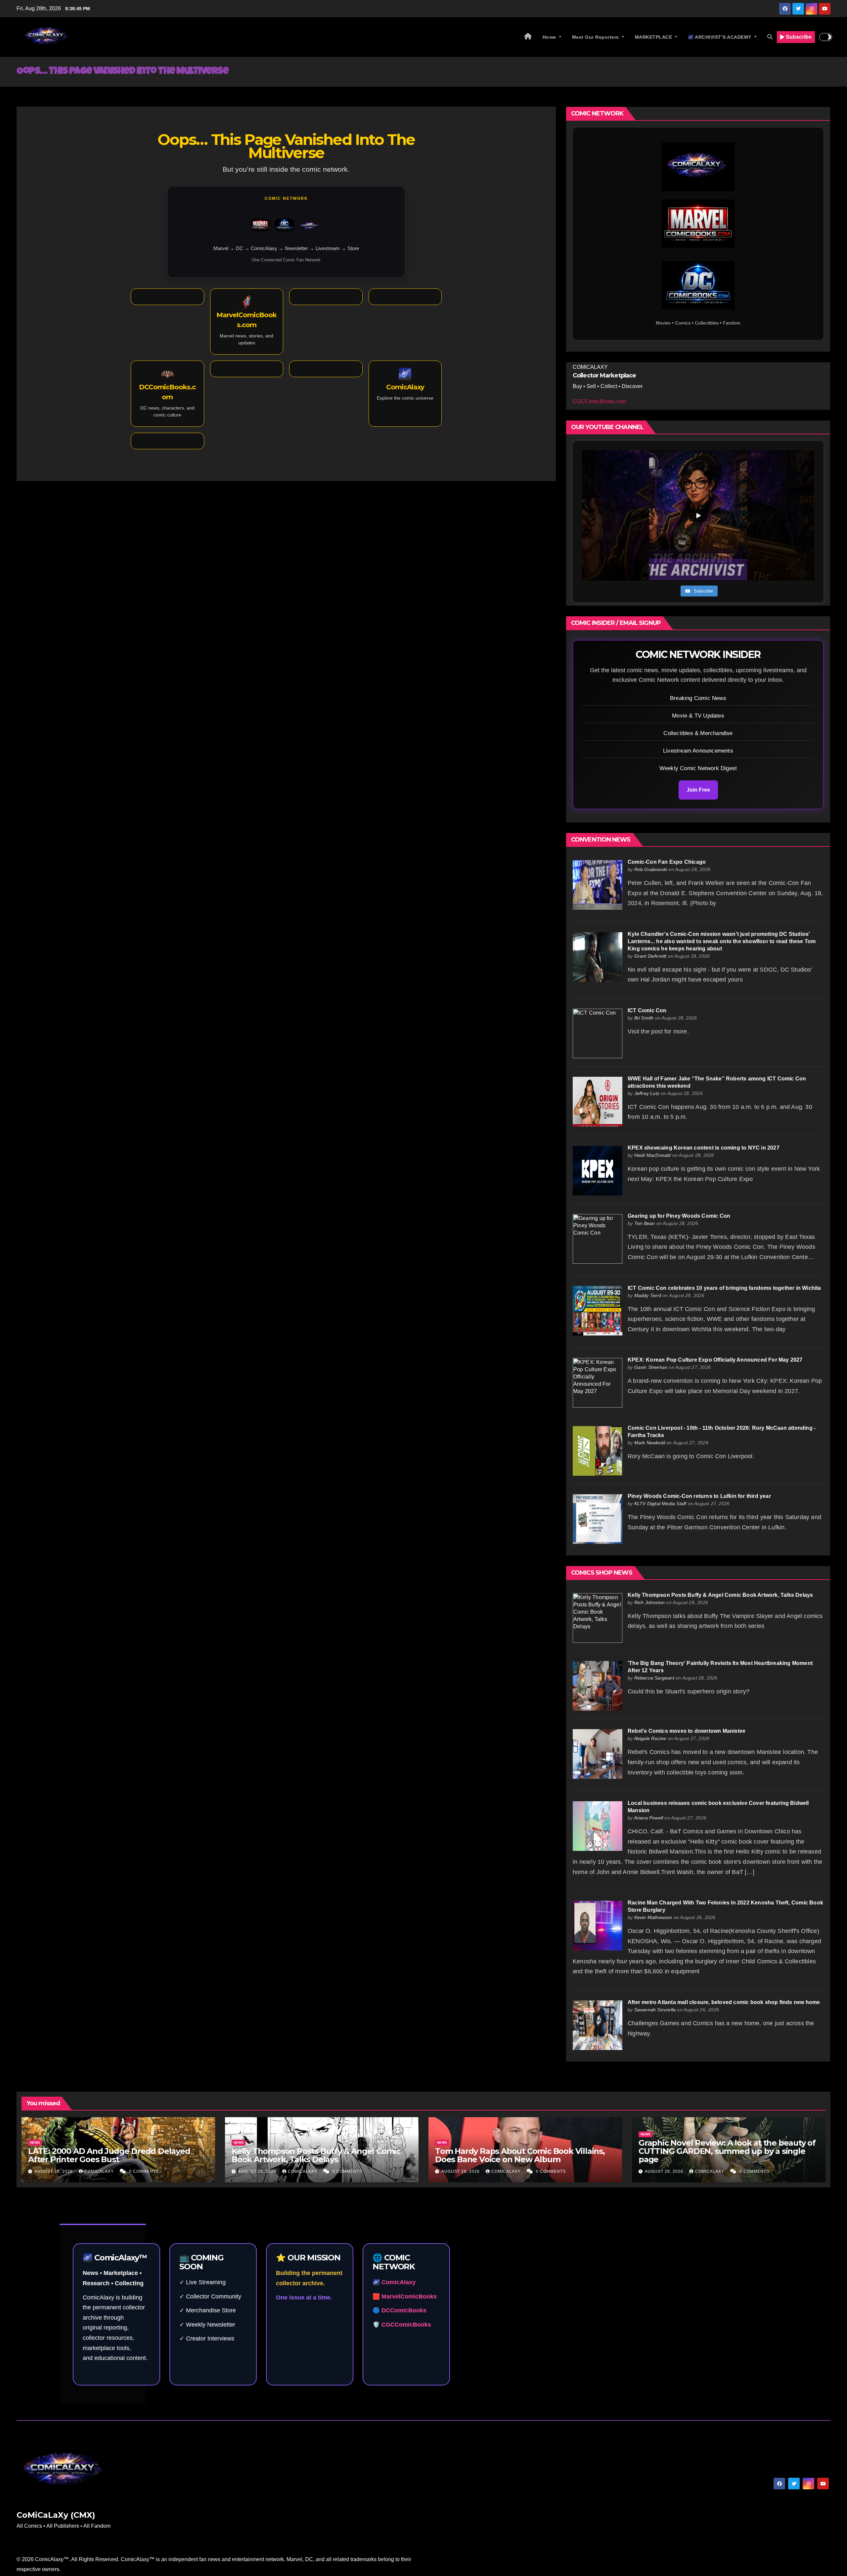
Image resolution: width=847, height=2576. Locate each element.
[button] (770, 37)
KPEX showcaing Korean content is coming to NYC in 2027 (704, 1148)
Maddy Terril (648, 1295)
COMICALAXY (100, 2171)
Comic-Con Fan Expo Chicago (667, 862)
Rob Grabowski (651, 869)
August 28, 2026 (54, 2171)
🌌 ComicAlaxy (394, 2282)
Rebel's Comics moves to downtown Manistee (687, 1731)
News (35, 2142)
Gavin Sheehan (651, 1367)
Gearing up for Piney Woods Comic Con (679, 1216)
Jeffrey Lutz (647, 1093)
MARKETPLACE (654, 37)
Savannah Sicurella (655, 2010)
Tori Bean (645, 1223)
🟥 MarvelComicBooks (405, 2296)
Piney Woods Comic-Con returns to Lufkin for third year (699, 1496)
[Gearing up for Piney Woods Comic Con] (598, 1238)
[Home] (528, 37)
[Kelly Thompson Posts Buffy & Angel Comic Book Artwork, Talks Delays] (598, 1617)
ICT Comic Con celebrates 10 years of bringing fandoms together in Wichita (724, 1288)
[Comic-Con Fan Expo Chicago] (598, 884)
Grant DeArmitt (650, 956)
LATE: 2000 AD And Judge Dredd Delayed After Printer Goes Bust (109, 2155)
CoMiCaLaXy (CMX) (56, 2515)
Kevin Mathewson (653, 1917)
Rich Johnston (650, 1602)
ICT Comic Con (647, 1010)
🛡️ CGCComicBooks (402, 2325)
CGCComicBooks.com (599, 401)
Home (550, 37)
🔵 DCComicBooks (400, 2310)
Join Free (698, 790)
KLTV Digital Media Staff (660, 1504)
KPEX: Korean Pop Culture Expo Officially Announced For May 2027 (715, 1360)
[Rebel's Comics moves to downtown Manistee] (598, 1753)
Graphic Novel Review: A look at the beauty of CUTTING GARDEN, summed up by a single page (727, 2151)
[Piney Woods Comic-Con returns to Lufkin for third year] (598, 1519)
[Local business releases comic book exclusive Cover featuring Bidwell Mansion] (598, 1826)
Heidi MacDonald (653, 1155)
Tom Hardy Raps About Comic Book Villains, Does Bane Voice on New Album (520, 2155)
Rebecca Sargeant (654, 1678)
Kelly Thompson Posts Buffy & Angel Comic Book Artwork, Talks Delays (720, 1595)
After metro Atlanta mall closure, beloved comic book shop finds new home (724, 2002)
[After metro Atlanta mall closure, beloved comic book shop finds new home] (598, 2025)
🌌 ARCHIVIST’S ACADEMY (720, 37)
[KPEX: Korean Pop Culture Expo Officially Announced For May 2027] (598, 1382)
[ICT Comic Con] (598, 1033)
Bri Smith (644, 1018)
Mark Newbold (650, 1443)
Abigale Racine (650, 1738)
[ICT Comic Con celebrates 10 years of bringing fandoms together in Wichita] (598, 1310)
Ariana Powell (649, 1818)
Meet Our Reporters (596, 37)
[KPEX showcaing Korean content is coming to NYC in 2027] (598, 1170)
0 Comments (144, 2171)
